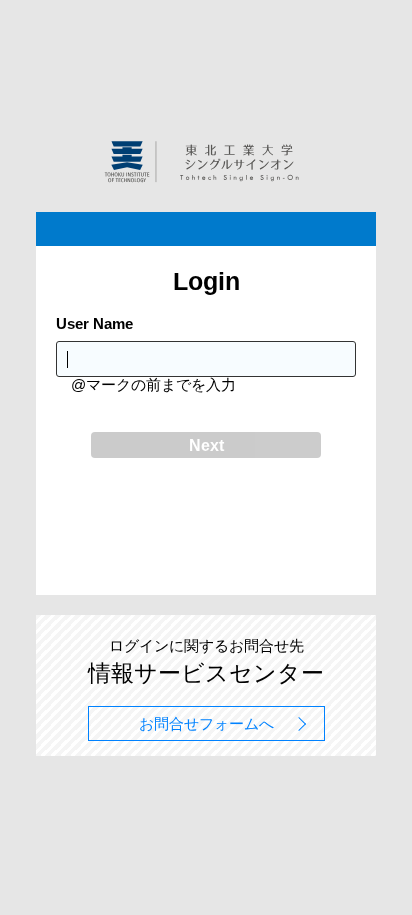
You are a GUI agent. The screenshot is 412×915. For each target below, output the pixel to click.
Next (206, 445)
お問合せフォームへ (206, 723)
